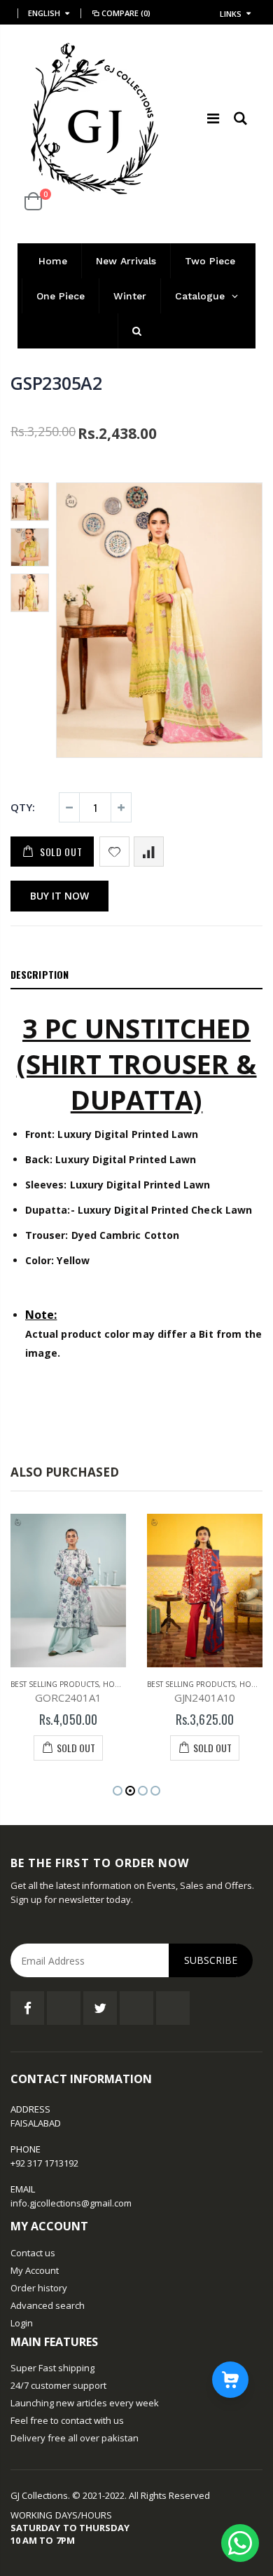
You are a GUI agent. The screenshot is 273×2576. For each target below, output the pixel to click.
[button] (118, 1791)
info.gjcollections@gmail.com (71, 2203)
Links (231, 14)
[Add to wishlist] (114, 852)
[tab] (136, 975)
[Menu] (213, 118)
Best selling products (55, 1684)
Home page (124, 1684)
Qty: (23, 807)
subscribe (211, 1960)
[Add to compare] (149, 852)
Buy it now (59, 896)
